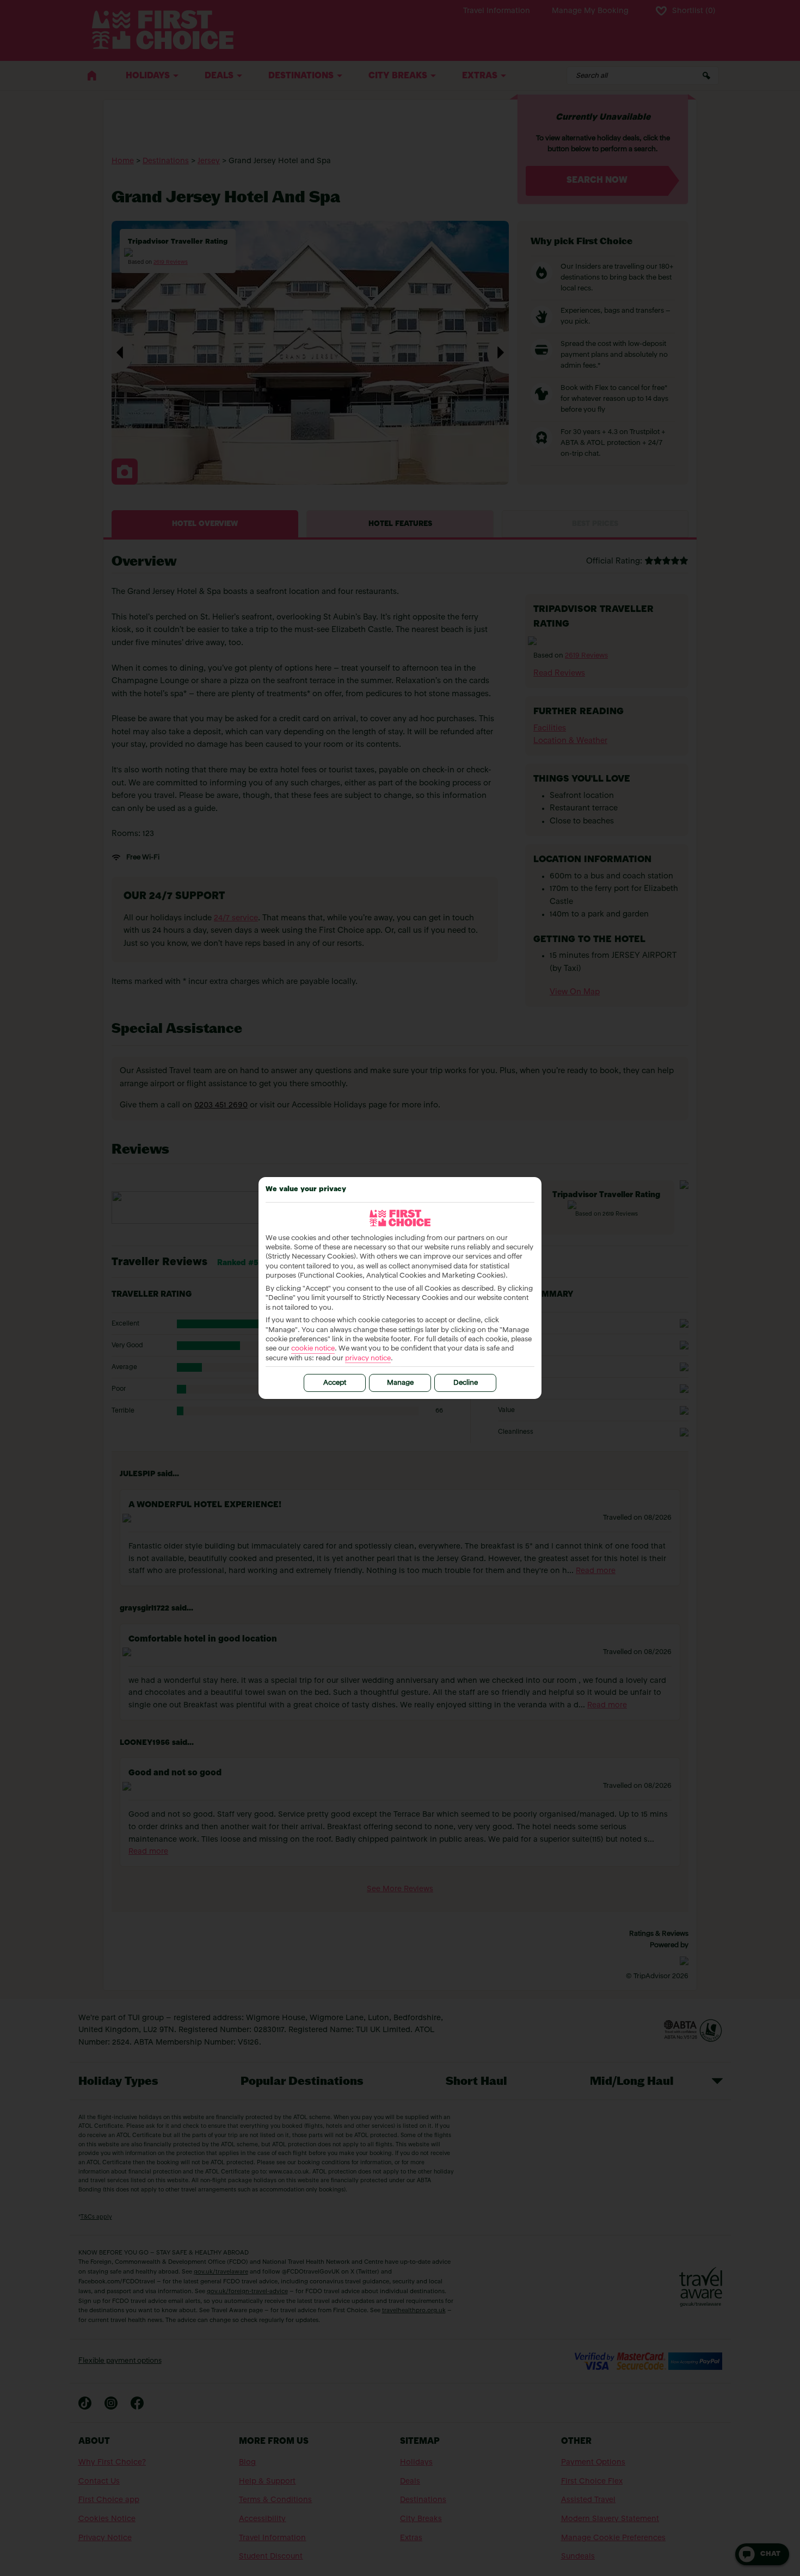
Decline (466, 1383)
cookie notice (313, 1349)
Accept (335, 1383)
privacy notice (368, 1358)
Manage (400, 1383)
